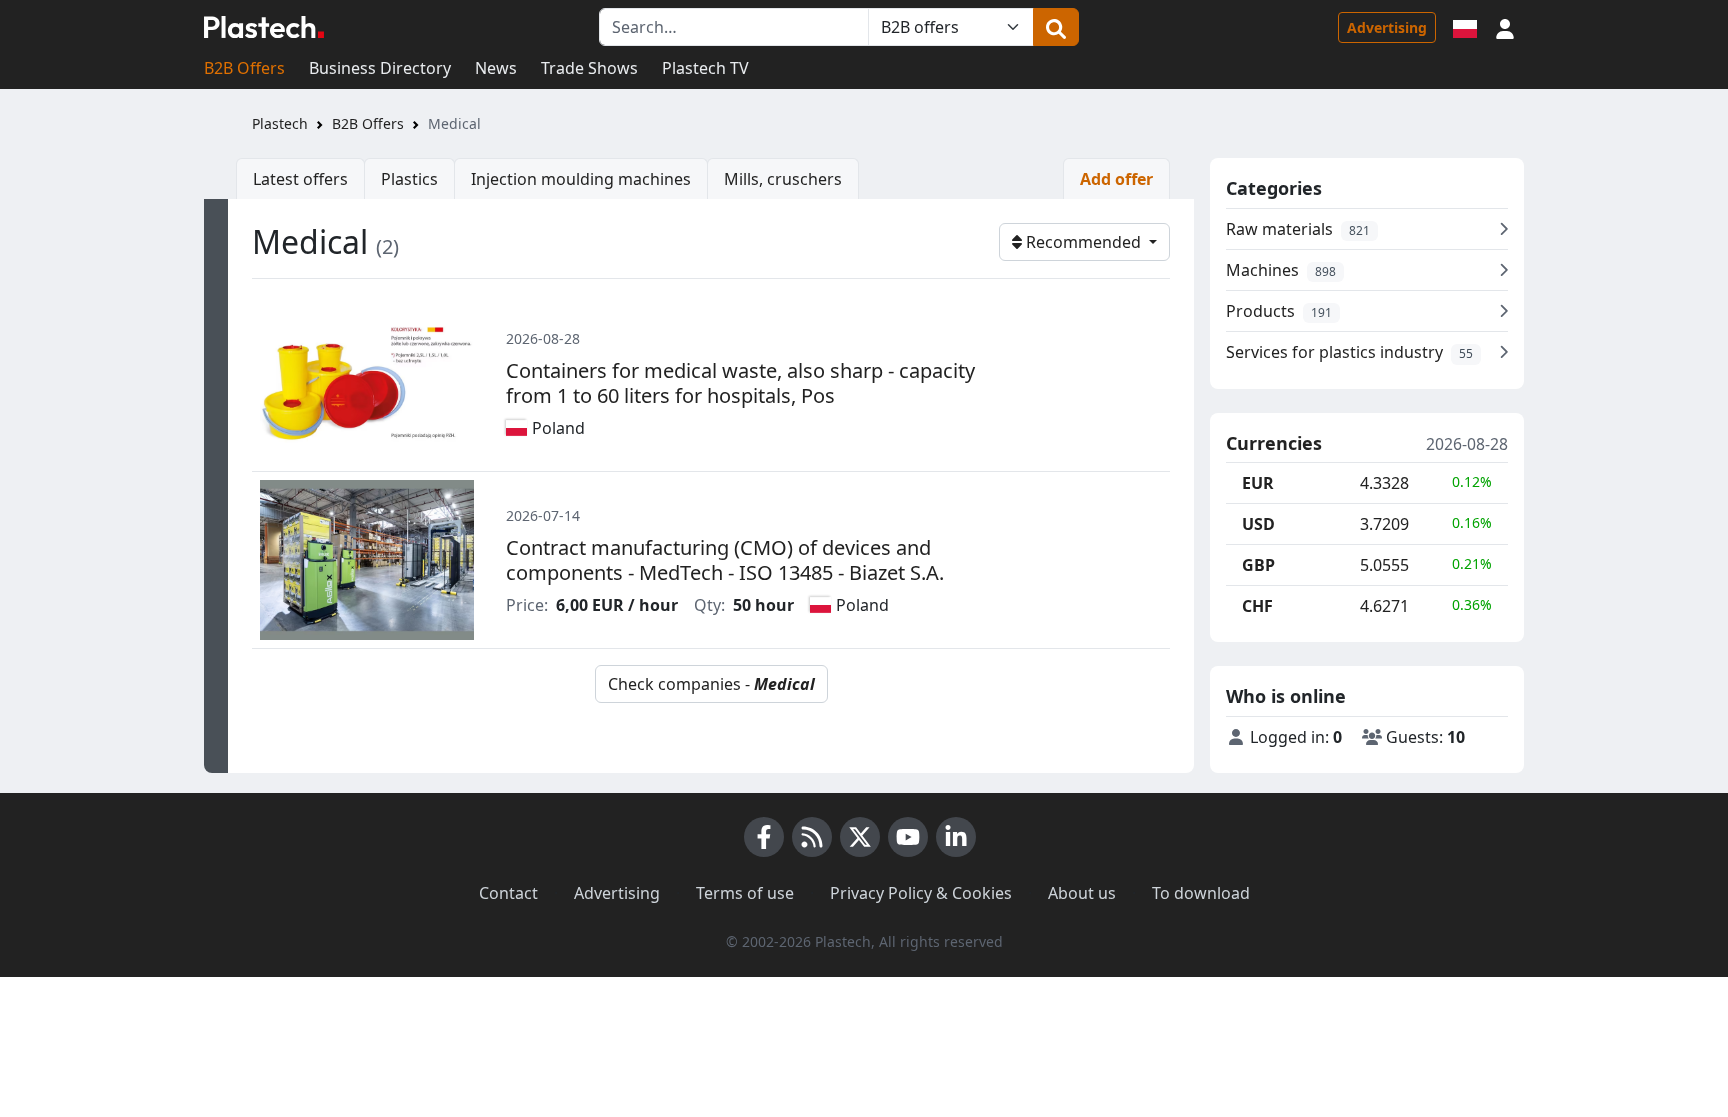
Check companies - (711, 684)
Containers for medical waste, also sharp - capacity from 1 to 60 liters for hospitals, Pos (740, 383)
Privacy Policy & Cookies (921, 893)
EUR (1258, 483)
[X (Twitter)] (860, 837)
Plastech (280, 123)
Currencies (1274, 444)
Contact (508, 893)
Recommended (1083, 242)
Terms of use (745, 893)
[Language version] (1465, 27)
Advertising (1387, 27)
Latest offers (300, 179)
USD (1258, 524)
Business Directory (380, 68)
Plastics (409, 179)
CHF (1257, 606)
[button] (1505, 27)
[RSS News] (812, 837)
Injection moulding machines (581, 179)
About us (1082, 893)
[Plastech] (264, 27)
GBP (1258, 565)
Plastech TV (705, 68)
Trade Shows (589, 68)
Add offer (1116, 179)
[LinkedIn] (956, 837)
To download (1201, 893)
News (496, 68)
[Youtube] (908, 837)
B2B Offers (244, 68)
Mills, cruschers (783, 179)
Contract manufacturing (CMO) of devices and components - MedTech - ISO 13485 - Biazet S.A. (725, 560)
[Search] (1056, 27)
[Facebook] (764, 837)
